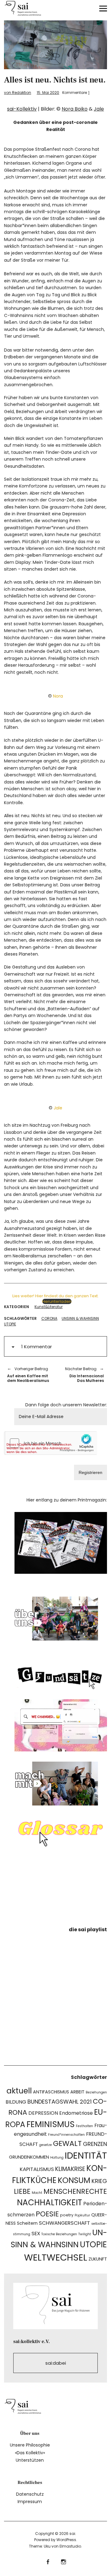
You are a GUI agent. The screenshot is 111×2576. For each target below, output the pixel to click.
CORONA (49, 1318)
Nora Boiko (75, 109)
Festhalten (84, 2126)
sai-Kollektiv (22, 109)
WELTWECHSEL (56, 2257)
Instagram (63, 2561)
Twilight (85, 2234)
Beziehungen (96, 2092)
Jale (99, 109)
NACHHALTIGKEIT (49, 2202)
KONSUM (74, 2180)
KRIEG (99, 2181)
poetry (67, 2215)
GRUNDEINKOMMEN (29, 2157)
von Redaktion (18, 93)
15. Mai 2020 (48, 93)
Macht (37, 2193)
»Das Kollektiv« (30, 2453)
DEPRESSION (43, 2113)
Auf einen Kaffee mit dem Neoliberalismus (28, 1375)
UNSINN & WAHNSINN (80, 1318)
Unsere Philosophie (30, 2445)
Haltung (57, 2158)
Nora (58, 696)
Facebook (48, 2561)
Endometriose (76, 2113)
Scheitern (27, 2223)
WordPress (66, 2540)
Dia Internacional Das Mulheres (83, 1375)
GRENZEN (95, 2144)
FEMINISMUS (51, 2124)
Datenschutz (30, 2494)
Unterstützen (30, 2460)
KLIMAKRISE (70, 2169)
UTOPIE (10, 1324)
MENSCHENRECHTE (75, 2192)
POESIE (47, 2214)
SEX (36, 2233)
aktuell (19, 2091)
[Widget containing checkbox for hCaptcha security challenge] (51, 1443)
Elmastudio (70, 2546)
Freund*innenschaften (66, 2135)
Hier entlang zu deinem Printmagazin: (67, 1500)
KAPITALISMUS (37, 2169)
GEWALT (67, 2143)
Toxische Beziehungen (59, 2234)
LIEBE (22, 2192)
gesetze (45, 2145)
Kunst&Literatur (49, 1307)
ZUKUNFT (98, 2259)
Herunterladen (57, 1301)
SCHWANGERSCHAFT (64, 2223)
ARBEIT (77, 2092)
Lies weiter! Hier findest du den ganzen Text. (55, 1296)
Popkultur (82, 2215)
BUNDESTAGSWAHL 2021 (60, 2102)
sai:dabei (56, 2363)
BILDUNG (16, 2102)
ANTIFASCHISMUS (51, 2092)
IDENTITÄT (86, 2155)
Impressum (30, 2502)
